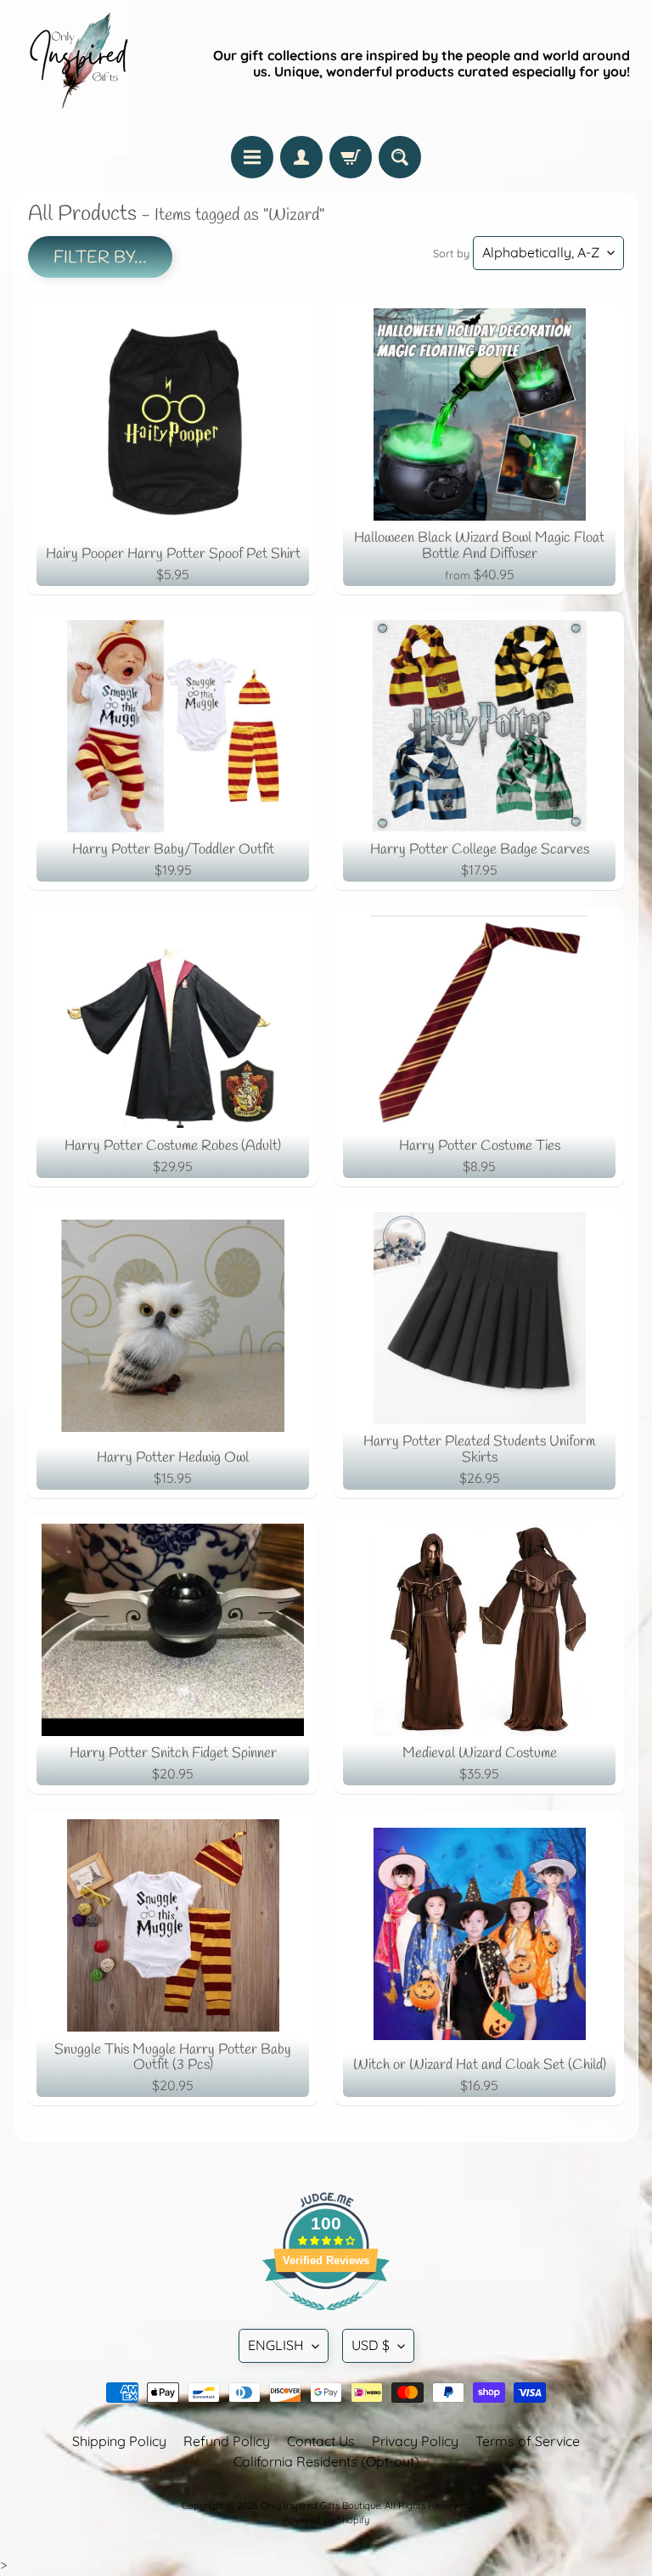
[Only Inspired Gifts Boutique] (77, 64)
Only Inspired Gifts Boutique (320, 2506)
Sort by (451, 253)
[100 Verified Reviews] (326, 2319)
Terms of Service (528, 2441)
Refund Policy (227, 2441)
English (276, 2345)
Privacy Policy (415, 2441)
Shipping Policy (119, 2441)
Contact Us (321, 2441)
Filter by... (100, 258)
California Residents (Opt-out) (326, 2461)
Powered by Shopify (326, 2520)
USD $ (371, 2345)
